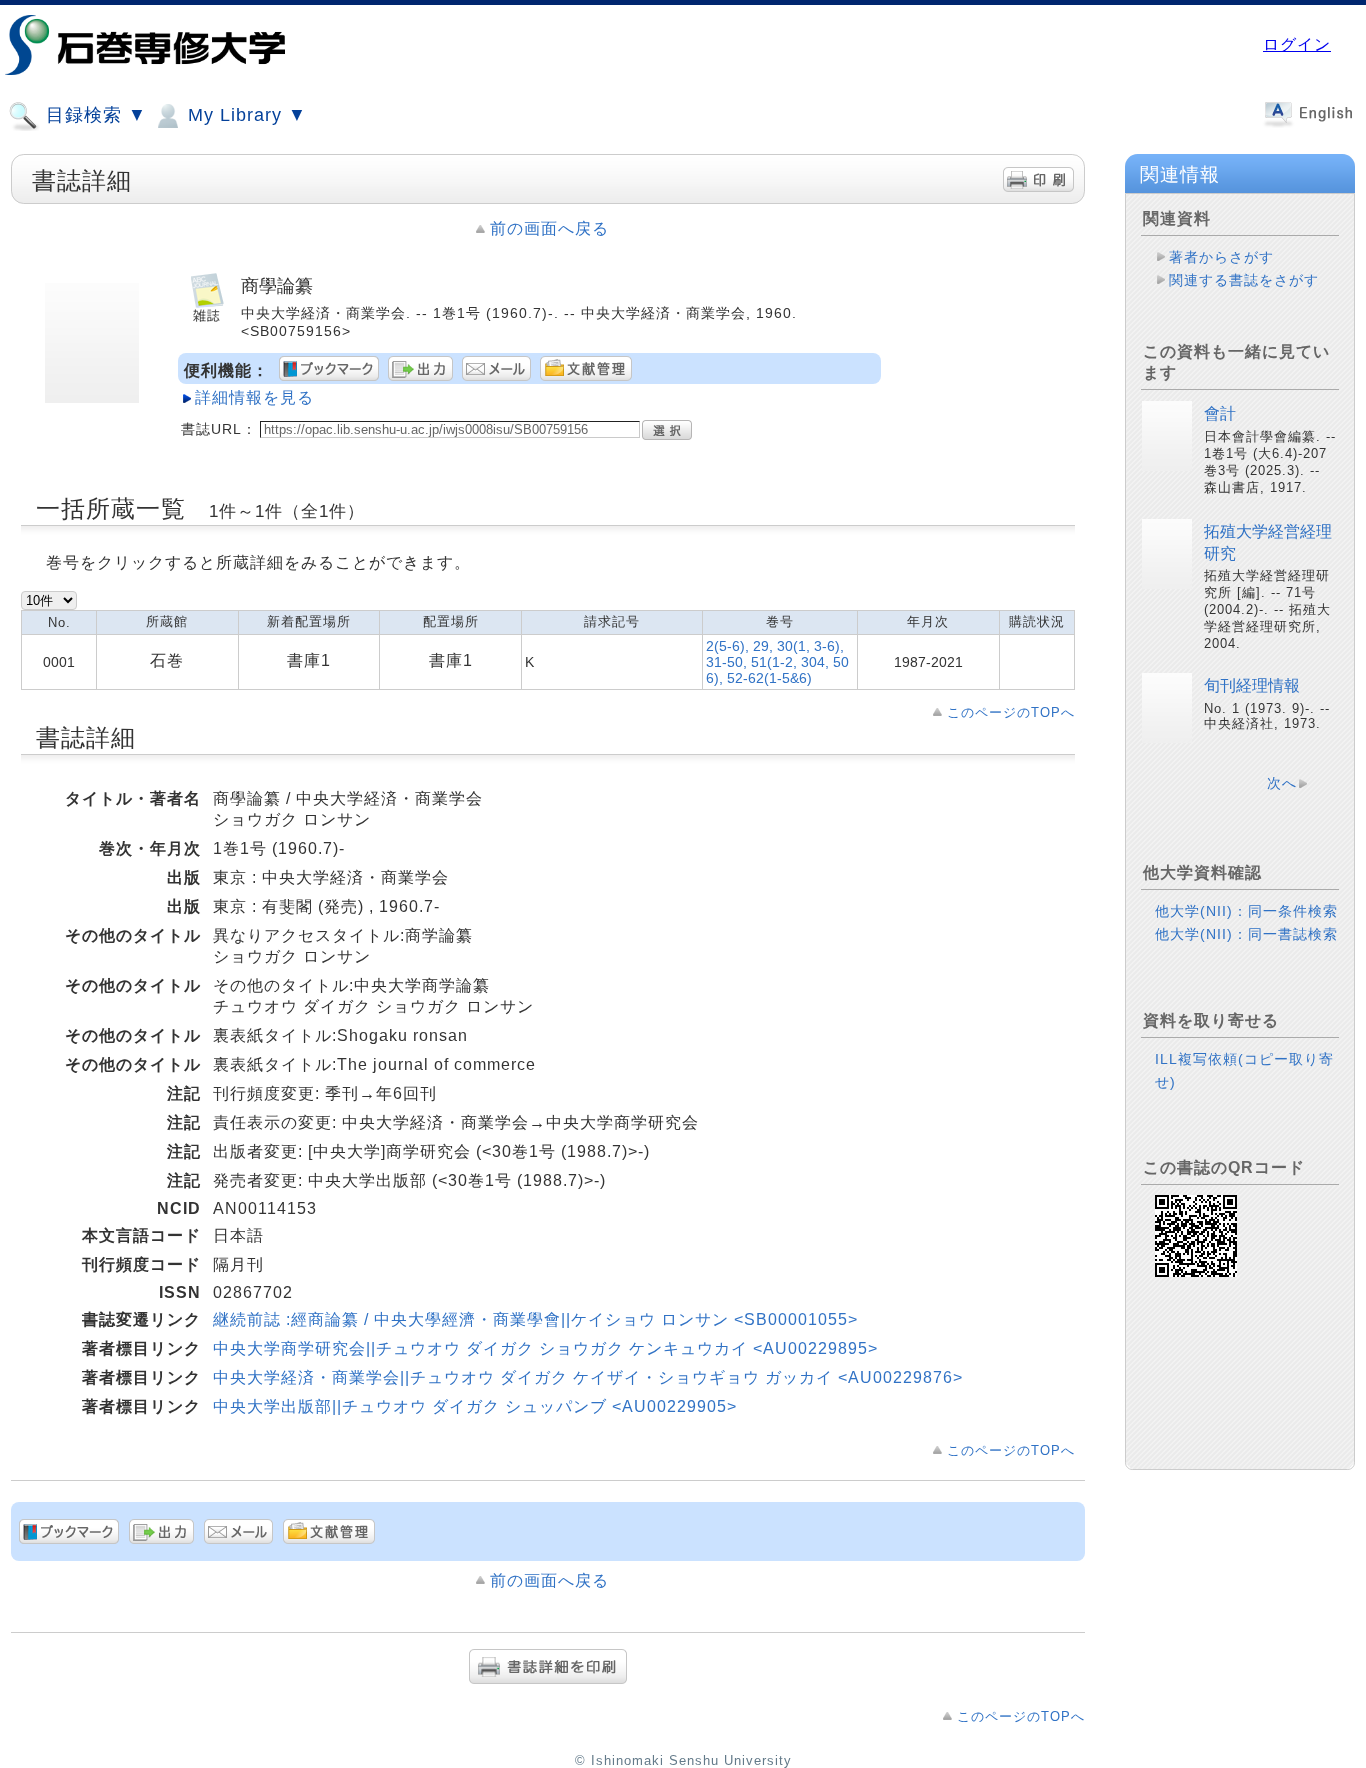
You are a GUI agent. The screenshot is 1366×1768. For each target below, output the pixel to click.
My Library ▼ (244, 115)
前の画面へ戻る (549, 228)
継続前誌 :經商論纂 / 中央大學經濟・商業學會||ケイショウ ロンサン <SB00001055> (535, 1319)
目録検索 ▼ (93, 115)
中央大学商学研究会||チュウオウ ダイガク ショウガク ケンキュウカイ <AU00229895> (545, 1348)
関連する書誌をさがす (1244, 280)
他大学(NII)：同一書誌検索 (1246, 934)
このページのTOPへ (1011, 712)
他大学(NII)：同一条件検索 (1246, 911)
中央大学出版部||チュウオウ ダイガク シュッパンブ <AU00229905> (475, 1406)
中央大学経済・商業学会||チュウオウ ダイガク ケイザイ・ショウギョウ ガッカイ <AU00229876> (588, 1377)
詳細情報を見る (254, 397)
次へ (1282, 783)
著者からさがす (1221, 257)
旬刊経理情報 (1252, 685)
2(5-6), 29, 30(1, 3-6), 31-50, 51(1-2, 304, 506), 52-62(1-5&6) (777, 662)
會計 (1220, 413)
